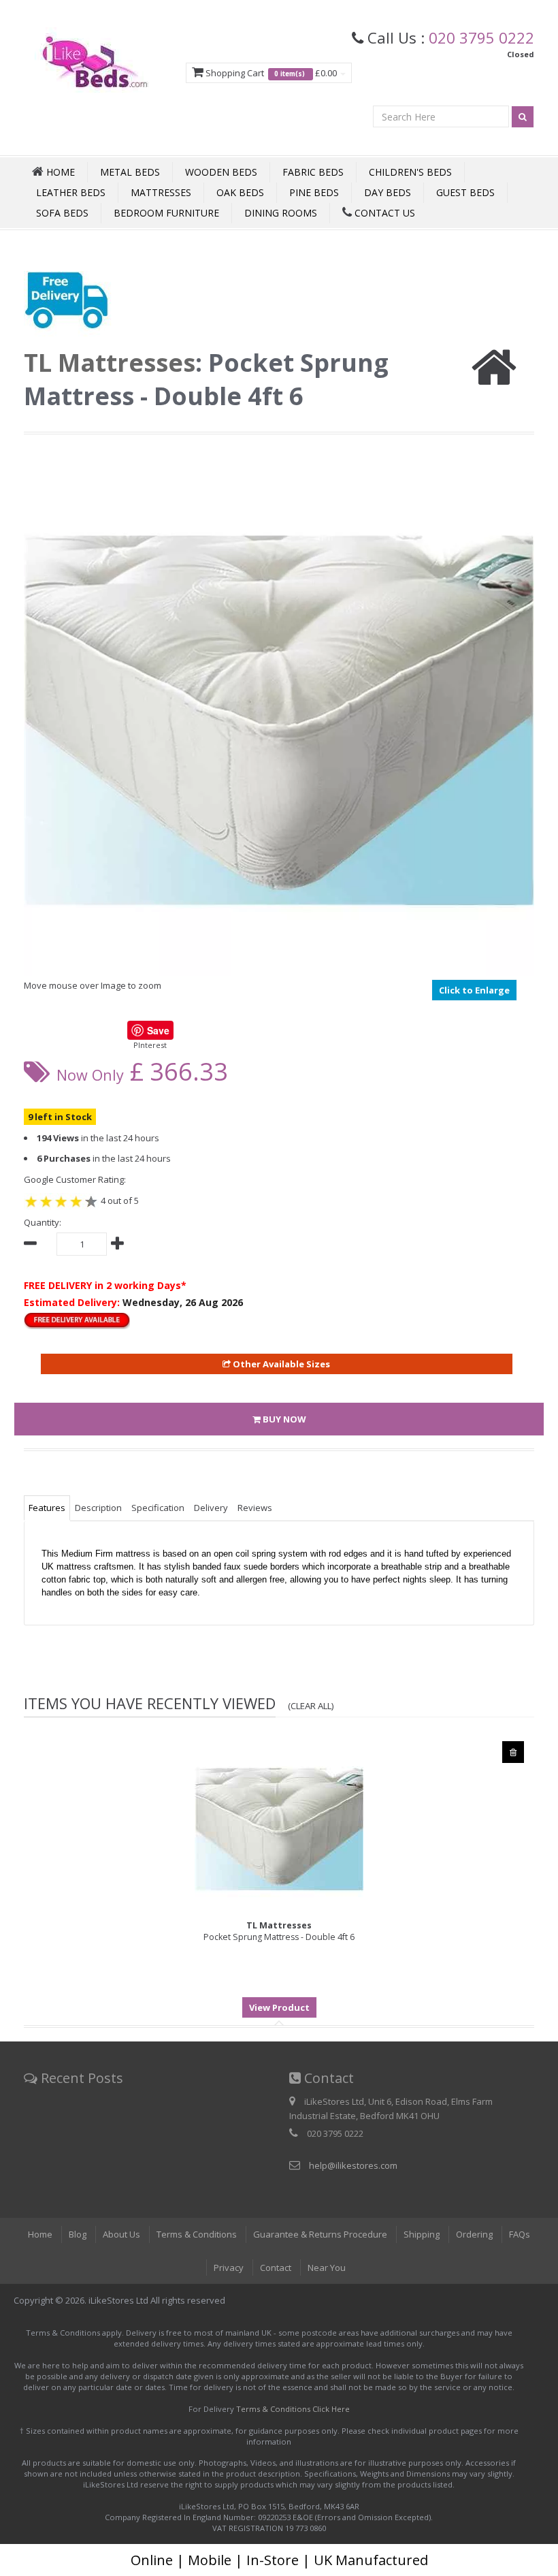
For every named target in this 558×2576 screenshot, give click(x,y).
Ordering (474, 2234)
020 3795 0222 (481, 37)
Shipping (422, 2234)
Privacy (229, 2268)
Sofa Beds (62, 213)
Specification (158, 1508)
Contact (276, 2268)
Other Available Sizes (280, 1364)
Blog (78, 2234)
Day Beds (388, 192)
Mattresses (161, 192)
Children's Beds (410, 172)
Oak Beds (240, 192)
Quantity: (43, 1222)
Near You (327, 2268)
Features (47, 1508)
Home (40, 2234)
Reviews (255, 1508)
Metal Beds (130, 172)
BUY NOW (283, 1419)
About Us (121, 2234)
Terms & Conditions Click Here (293, 2409)
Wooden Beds (221, 172)
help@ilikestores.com (353, 2165)
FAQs (520, 2234)
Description (98, 1508)
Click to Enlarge (474, 990)
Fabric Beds (313, 172)
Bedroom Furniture (166, 213)
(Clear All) (311, 1706)
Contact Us (383, 213)
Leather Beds (71, 192)
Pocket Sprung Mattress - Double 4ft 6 (279, 1931)
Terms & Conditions (197, 2234)
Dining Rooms (281, 213)
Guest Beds (465, 192)
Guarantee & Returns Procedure (320, 2234)
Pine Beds (314, 192)
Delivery (211, 1508)
